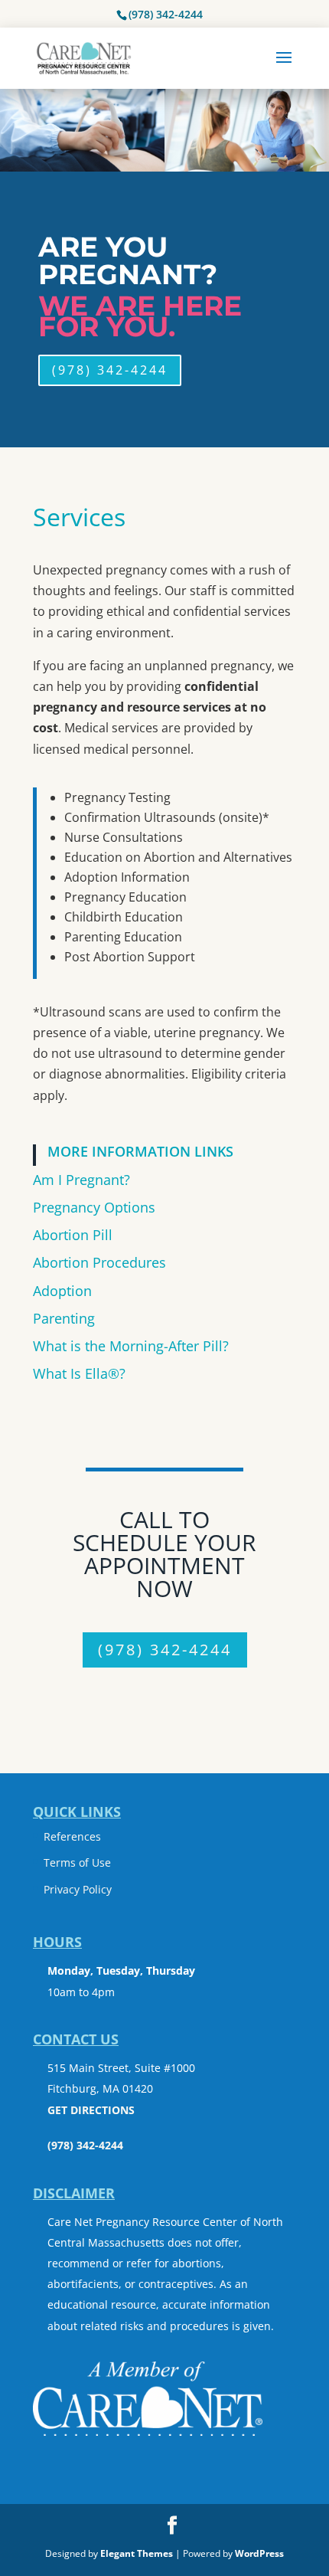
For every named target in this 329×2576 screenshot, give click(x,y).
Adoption (62, 1291)
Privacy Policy (78, 1889)
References (72, 1836)
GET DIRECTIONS (91, 2110)
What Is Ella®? (79, 1373)
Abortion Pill (73, 1235)
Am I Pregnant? (81, 1180)
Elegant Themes (137, 2553)
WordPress (259, 2553)
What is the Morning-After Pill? (131, 1346)
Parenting (64, 1318)
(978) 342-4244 (166, 14)
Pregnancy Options (94, 1207)
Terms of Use (77, 1862)
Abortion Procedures (99, 1262)
